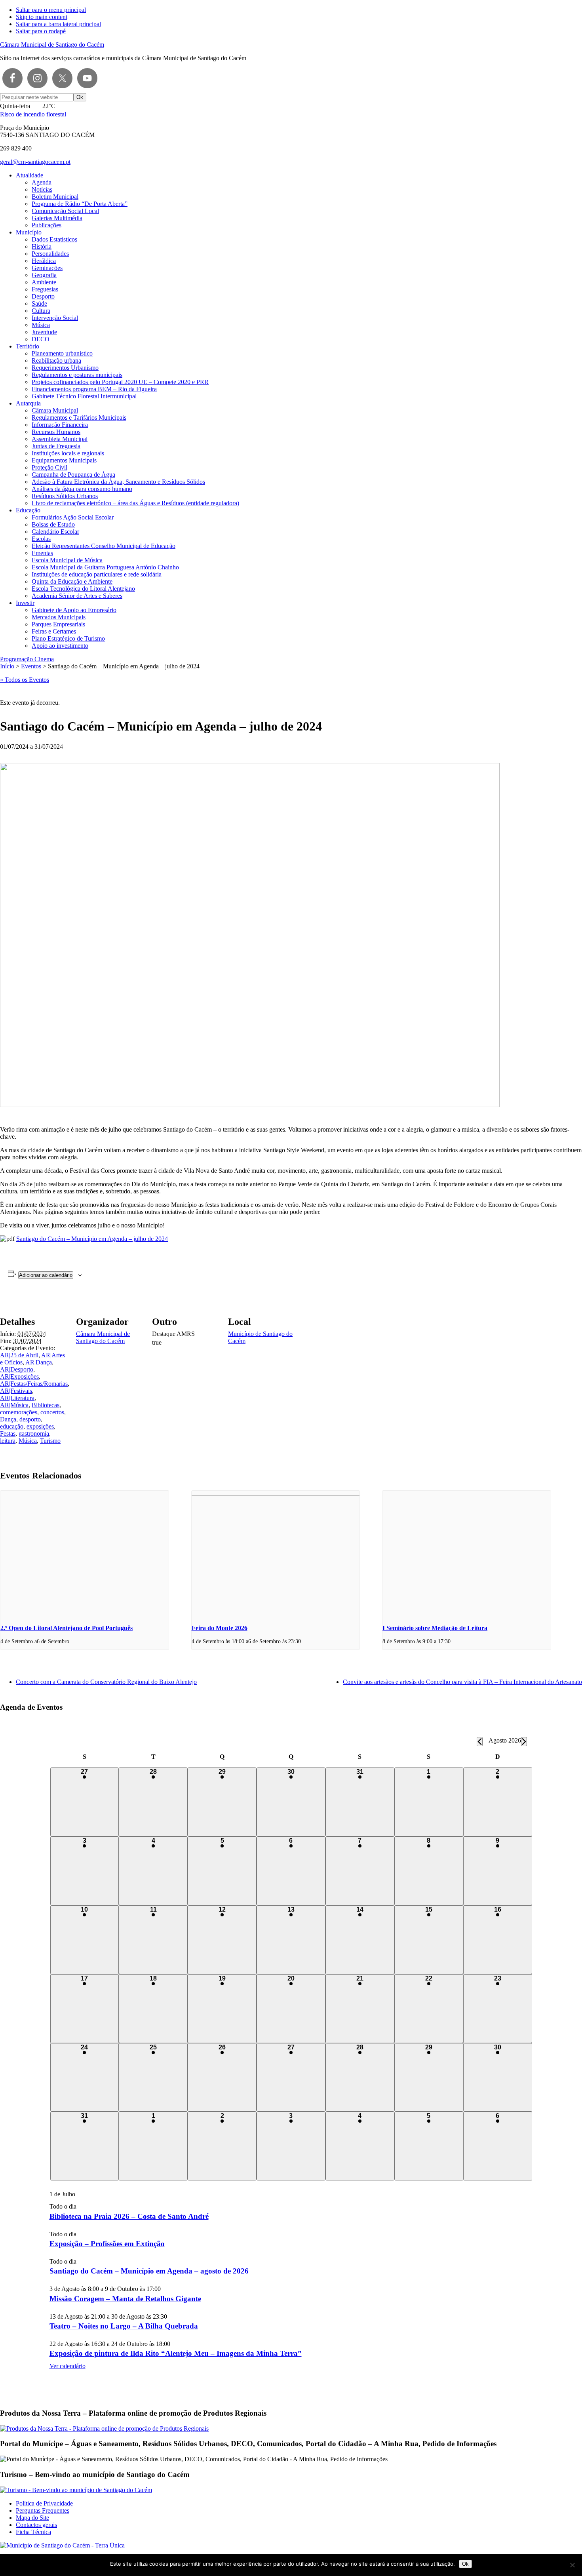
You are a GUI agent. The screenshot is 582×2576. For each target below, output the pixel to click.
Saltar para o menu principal (51, 10)
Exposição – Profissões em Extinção (107, 2244)
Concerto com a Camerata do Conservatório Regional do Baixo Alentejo (106, 1682)
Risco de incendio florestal (33, 114)
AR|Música (14, 1405)
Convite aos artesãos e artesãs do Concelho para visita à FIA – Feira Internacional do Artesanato (462, 1682)
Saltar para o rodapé (41, 31)
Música (28, 1441)
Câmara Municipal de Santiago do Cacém (52, 45)
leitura (8, 1441)
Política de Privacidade (44, 2503)
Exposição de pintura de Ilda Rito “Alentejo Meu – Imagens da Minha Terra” (176, 2353)
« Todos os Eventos (25, 680)
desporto (30, 1419)
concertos (52, 1412)
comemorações (19, 1412)
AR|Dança (39, 1362)
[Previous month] (480, 1742)
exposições (40, 1426)
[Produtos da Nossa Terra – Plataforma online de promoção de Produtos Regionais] (104, 2429)
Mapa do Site (32, 2518)
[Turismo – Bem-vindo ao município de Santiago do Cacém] (76, 2490)
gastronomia (34, 1434)
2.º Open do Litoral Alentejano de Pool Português (67, 1628)
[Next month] (524, 1742)
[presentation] (85, 1554)
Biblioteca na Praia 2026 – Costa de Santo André (129, 2216)
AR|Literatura (17, 1398)
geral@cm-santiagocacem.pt (35, 162)
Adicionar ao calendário (46, 1275)
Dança (8, 1419)
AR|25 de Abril (19, 1355)
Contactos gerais (36, 2525)
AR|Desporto (17, 1369)
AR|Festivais (16, 1391)
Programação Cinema (27, 659)
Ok (465, 2564)
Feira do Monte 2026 (220, 1628)
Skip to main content (42, 17)
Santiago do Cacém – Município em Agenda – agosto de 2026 (149, 2271)
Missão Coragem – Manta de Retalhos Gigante (125, 2299)
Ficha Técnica (33, 2532)
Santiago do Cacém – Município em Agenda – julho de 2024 (92, 1239)
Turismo (50, 1441)
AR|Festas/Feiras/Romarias (34, 1384)
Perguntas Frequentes (43, 2510)
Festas (8, 1434)
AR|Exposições (19, 1376)
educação (12, 1426)
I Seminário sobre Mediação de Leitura (435, 1628)
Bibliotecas (46, 1405)
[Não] (572, 2565)
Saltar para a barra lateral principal (58, 24)
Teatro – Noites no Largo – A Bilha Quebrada (124, 2326)
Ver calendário (68, 2366)
